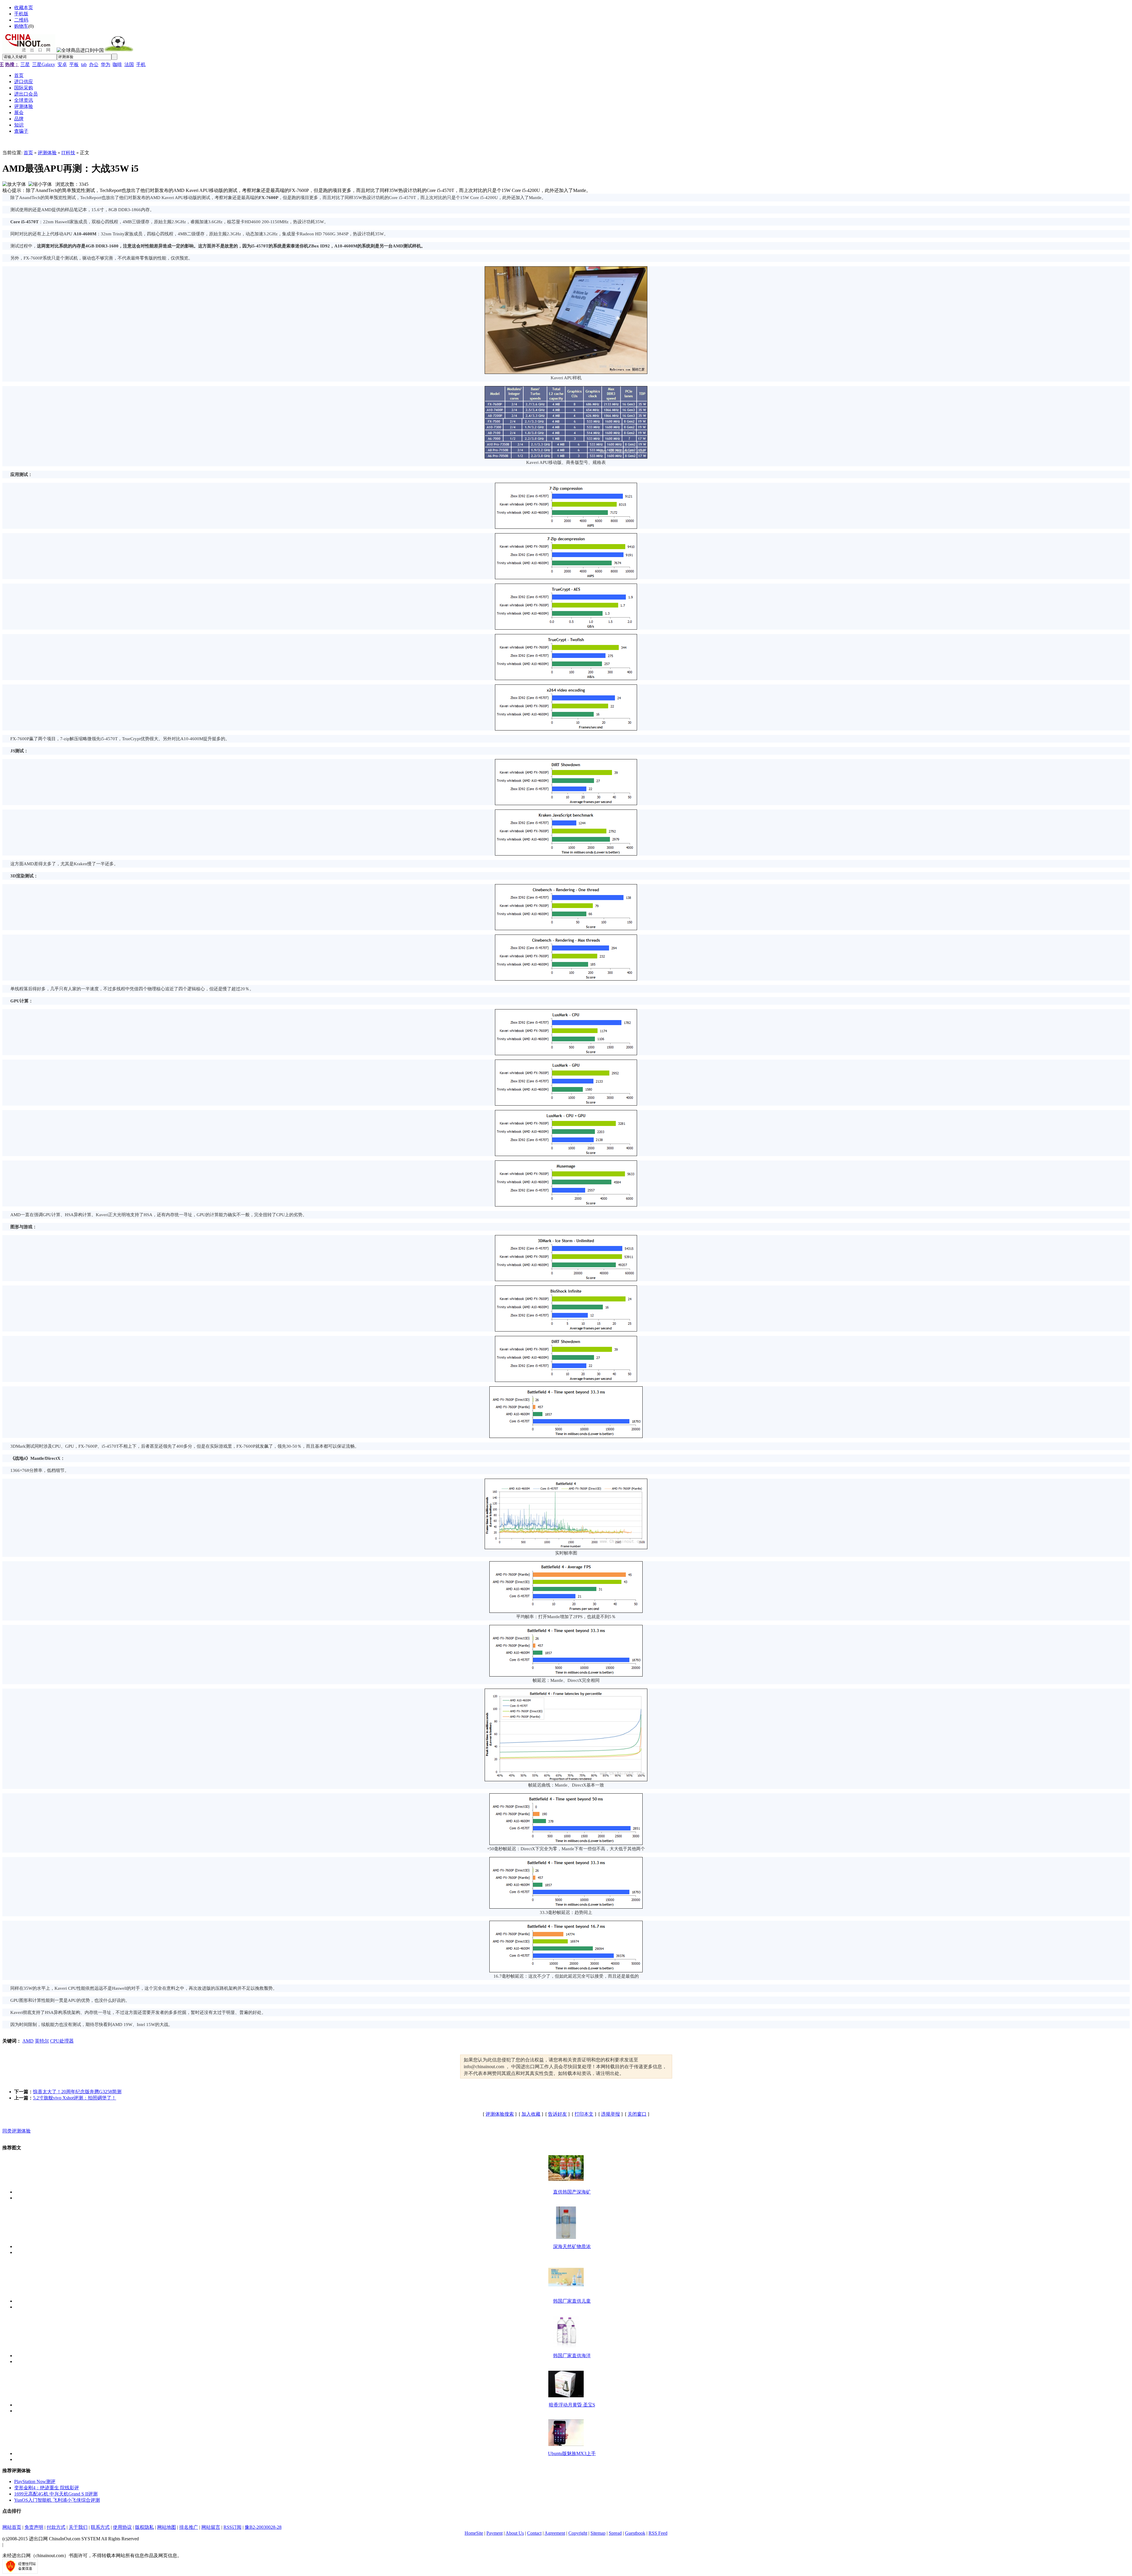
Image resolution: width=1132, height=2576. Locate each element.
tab (84, 64)
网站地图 (167, 2527)
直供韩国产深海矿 (572, 2192)
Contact (534, 2533)
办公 (94, 64)
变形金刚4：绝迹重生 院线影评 (47, 2488)
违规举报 (611, 2114)
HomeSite (474, 2533)
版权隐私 (144, 2527)
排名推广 (189, 2527)
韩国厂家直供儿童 (572, 2301)
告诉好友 (557, 2114)
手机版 (21, 14)
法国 (129, 64)
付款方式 (56, 2527)
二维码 (21, 20)
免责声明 (34, 2527)
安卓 (62, 64)
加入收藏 (531, 2114)
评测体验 (47, 153)
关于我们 (78, 2527)
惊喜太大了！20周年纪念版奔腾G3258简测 (77, 2092)
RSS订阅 (232, 2527)
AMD (28, 2041)
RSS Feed (658, 2533)
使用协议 (122, 2527)
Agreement (555, 2533)
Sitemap (598, 2533)
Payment (495, 2533)
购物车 (21, 26)
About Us (515, 2533)
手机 (141, 64)
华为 (106, 64)
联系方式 (100, 2527)
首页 (28, 153)
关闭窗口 (637, 2114)
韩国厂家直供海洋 (572, 2356)
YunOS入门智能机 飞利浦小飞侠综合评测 (57, 2500)
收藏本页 (24, 8)
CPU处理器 (62, 2041)
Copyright (578, 2533)
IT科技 (68, 153)
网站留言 (211, 2527)
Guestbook (635, 2533)
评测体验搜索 (500, 2114)
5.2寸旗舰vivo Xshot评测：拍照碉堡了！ (75, 2098)
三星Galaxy (44, 64)
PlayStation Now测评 (35, 2481)
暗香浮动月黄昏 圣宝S (572, 2405)
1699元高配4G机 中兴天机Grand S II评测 (56, 2494)
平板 (74, 64)
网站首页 (12, 2527)
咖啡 (117, 64)
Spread (615, 2533)
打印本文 (584, 2114)
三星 (25, 64)
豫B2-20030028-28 (263, 2527)
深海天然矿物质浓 (572, 2246)
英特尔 (42, 2041)
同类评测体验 (17, 2131)
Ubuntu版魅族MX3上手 (572, 2453)
